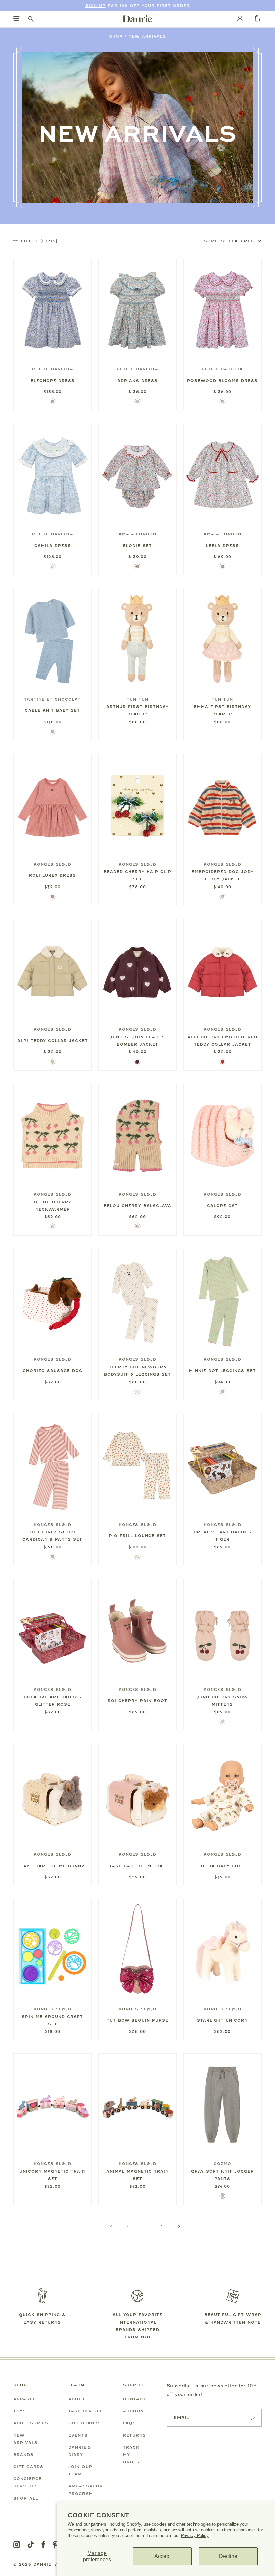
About (77, 2399)
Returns (134, 2435)
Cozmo (223, 2164)
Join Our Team (80, 2470)
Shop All (26, 2498)
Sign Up (95, 6)
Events (78, 2435)
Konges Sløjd (52, 864)
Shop (116, 36)
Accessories (31, 2423)
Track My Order (131, 2455)
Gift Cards (28, 2467)
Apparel (24, 2399)
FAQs (130, 2423)
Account (135, 2411)
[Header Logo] (137, 19)
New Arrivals (147, 36)
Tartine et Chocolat (52, 699)
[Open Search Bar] (31, 19)
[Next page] (179, 2226)
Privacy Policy (195, 2536)
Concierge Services (27, 2482)
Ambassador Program (86, 2490)
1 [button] (95, 2226)
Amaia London (138, 534)
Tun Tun (137, 699)
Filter (39, 241)
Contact (134, 2399)
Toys (20, 2411)
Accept (162, 2556)
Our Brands (85, 2423)
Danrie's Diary (80, 2451)
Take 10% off (86, 2411)
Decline (228, 2556)
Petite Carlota (53, 369)
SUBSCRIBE (251, 2418)
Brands (23, 2455)
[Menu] (17, 19)
